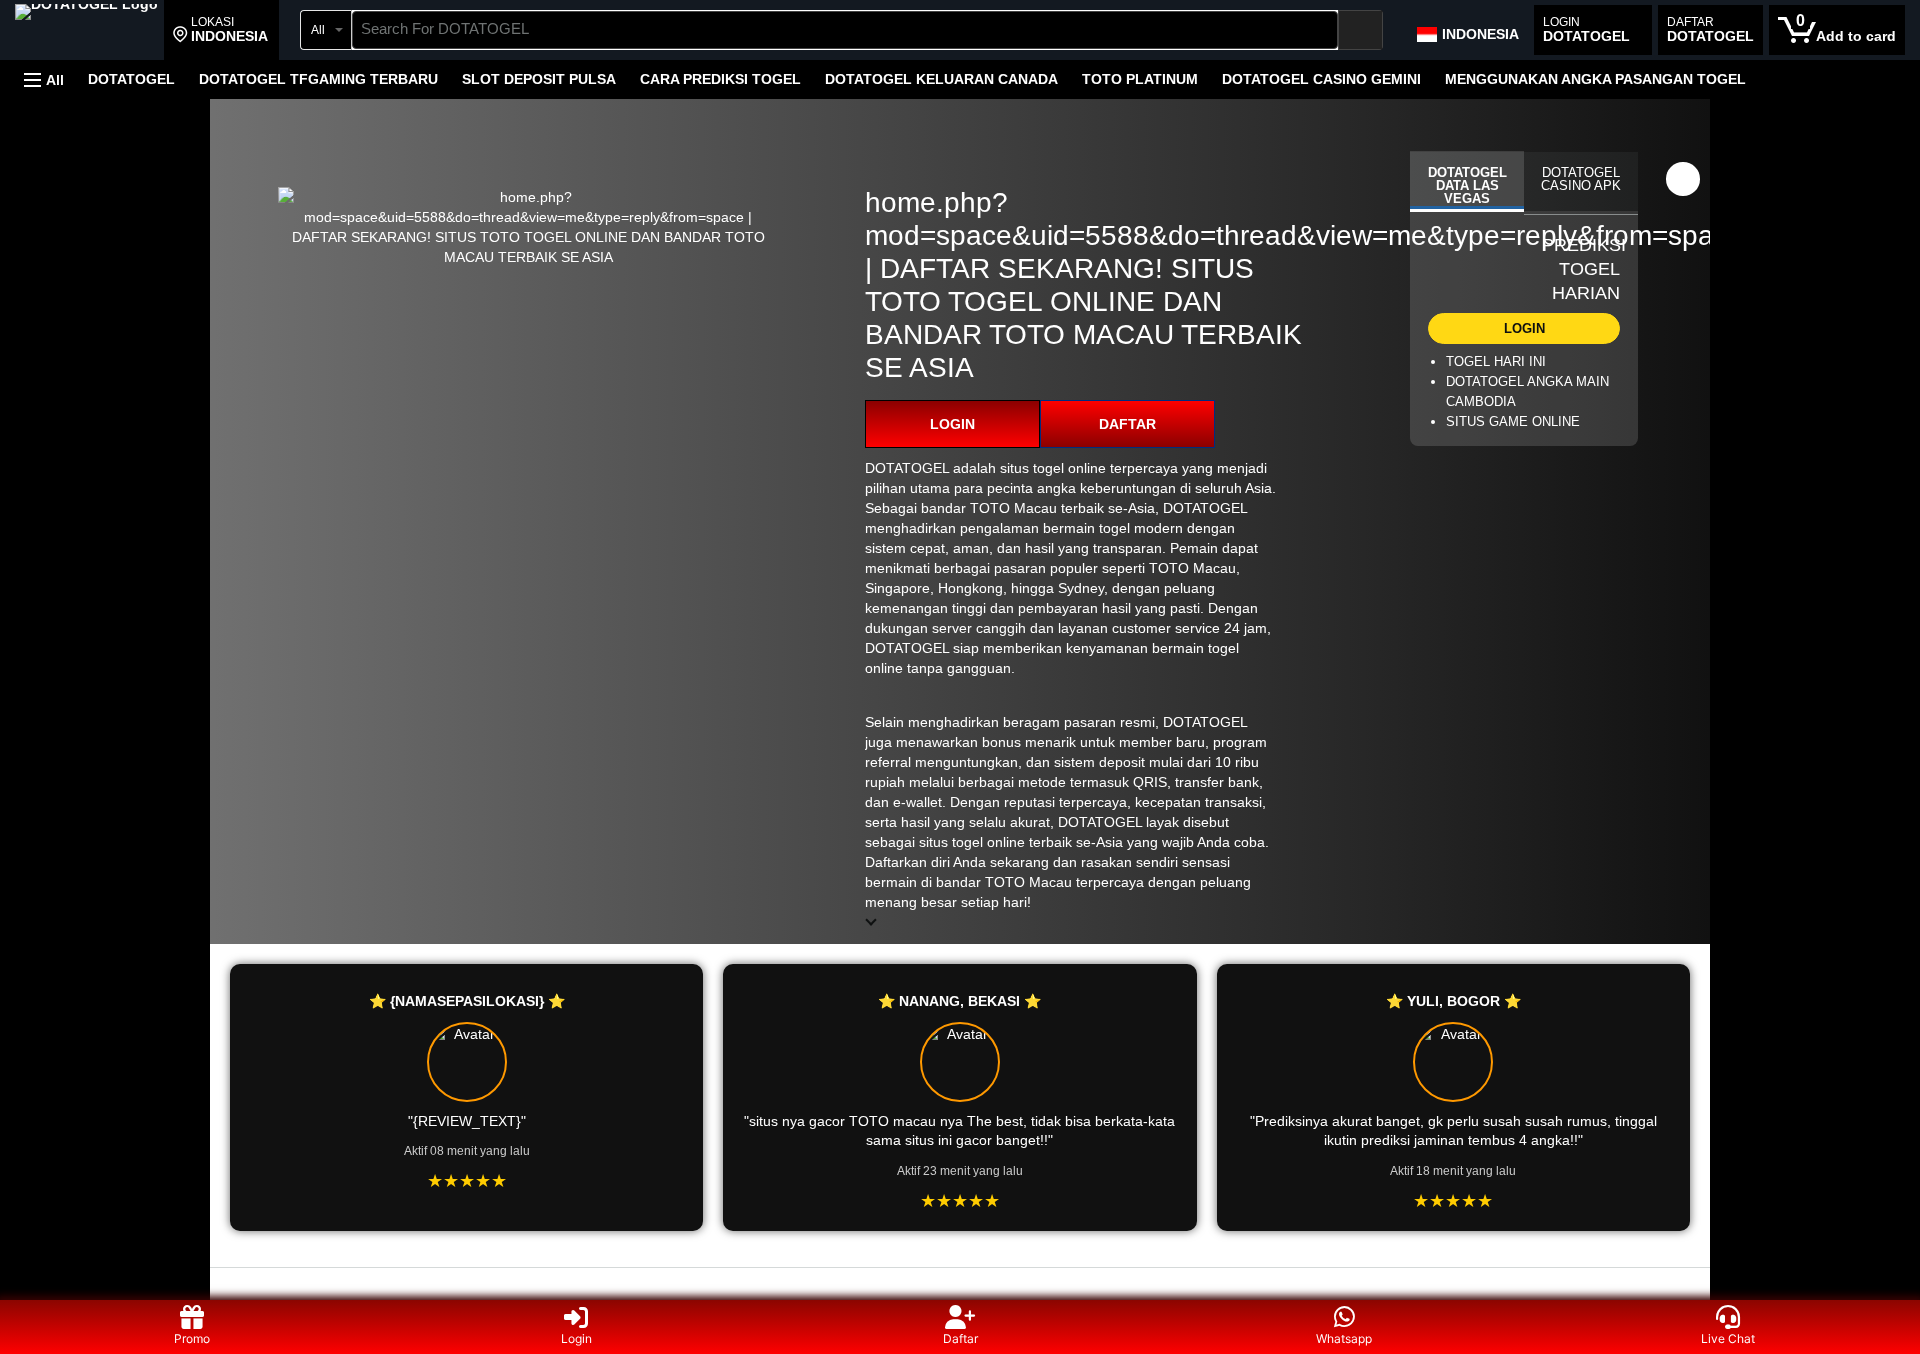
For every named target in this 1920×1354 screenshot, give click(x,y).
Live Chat (1728, 1338)
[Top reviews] (960, 1285)
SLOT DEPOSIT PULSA (539, 79)
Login (576, 1338)
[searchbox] (845, 30)
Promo (192, 1338)
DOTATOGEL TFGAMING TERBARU (318, 79)
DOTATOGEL (131, 79)
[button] (220, 30)
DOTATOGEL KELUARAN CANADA (941, 79)
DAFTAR (1127, 424)
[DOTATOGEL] (86, 32)
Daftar (960, 1338)
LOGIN (952, 424)
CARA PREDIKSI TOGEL (720, 79)
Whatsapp (1344, 1338)
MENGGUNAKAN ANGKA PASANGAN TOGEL (1595, 79)
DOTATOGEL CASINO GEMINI (1321, 79)
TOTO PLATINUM (1140, 79)
